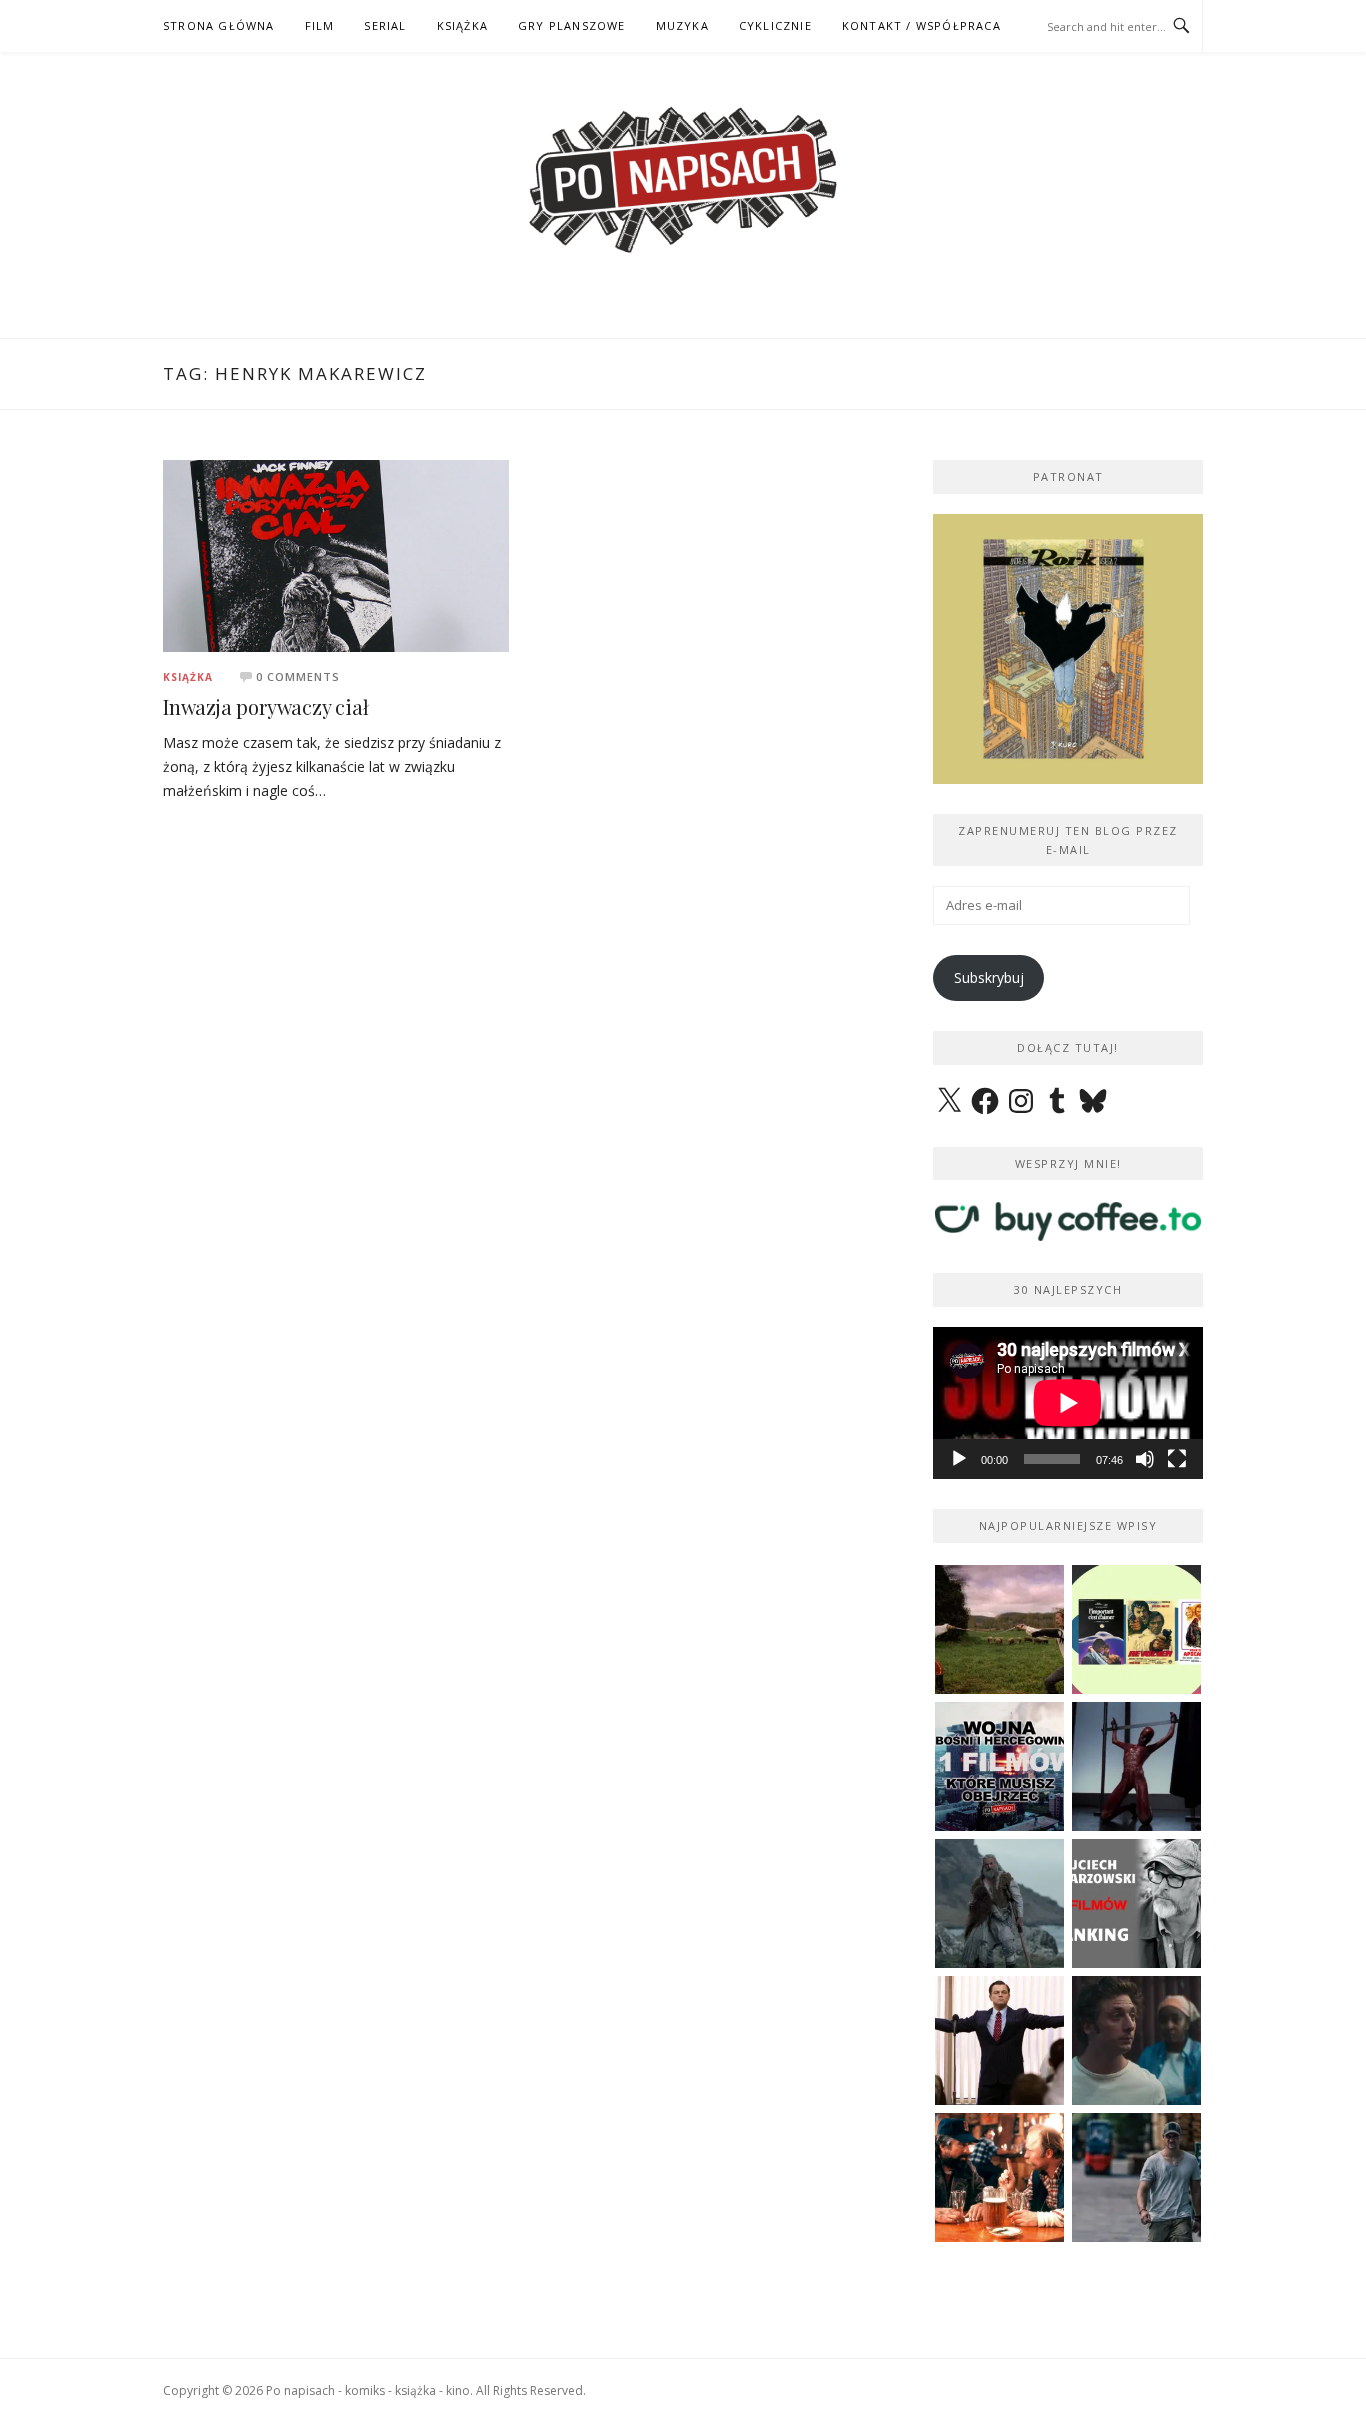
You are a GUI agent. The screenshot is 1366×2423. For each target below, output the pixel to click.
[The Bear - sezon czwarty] (1136, 2040)
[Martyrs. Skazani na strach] (1136, 1766)
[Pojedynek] (999, 1629)
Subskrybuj (989, 977)
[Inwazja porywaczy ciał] (336, 554)
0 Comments (298, 676)
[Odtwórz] (959, 1459)
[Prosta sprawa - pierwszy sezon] (1136, 2177)
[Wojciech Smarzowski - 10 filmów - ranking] (1136, 1903)
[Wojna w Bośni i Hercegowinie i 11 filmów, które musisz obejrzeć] (999, 1766)
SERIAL (385, 25)
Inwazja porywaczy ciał (266, 706)
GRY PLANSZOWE (572, 25)
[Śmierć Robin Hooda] (999, 1903)
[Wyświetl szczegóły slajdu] (1068, 649)
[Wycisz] (1145, 1459)
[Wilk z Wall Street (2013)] (999, 2040)
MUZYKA (682, 25)
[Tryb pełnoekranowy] (1177, 1459)
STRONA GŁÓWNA (219, 25)
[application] (1068, 1403)
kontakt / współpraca (921, 25)
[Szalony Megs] (999, 2177)
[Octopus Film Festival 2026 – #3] (1136, 1629)
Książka (188, 677)
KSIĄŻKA (462, 25)
